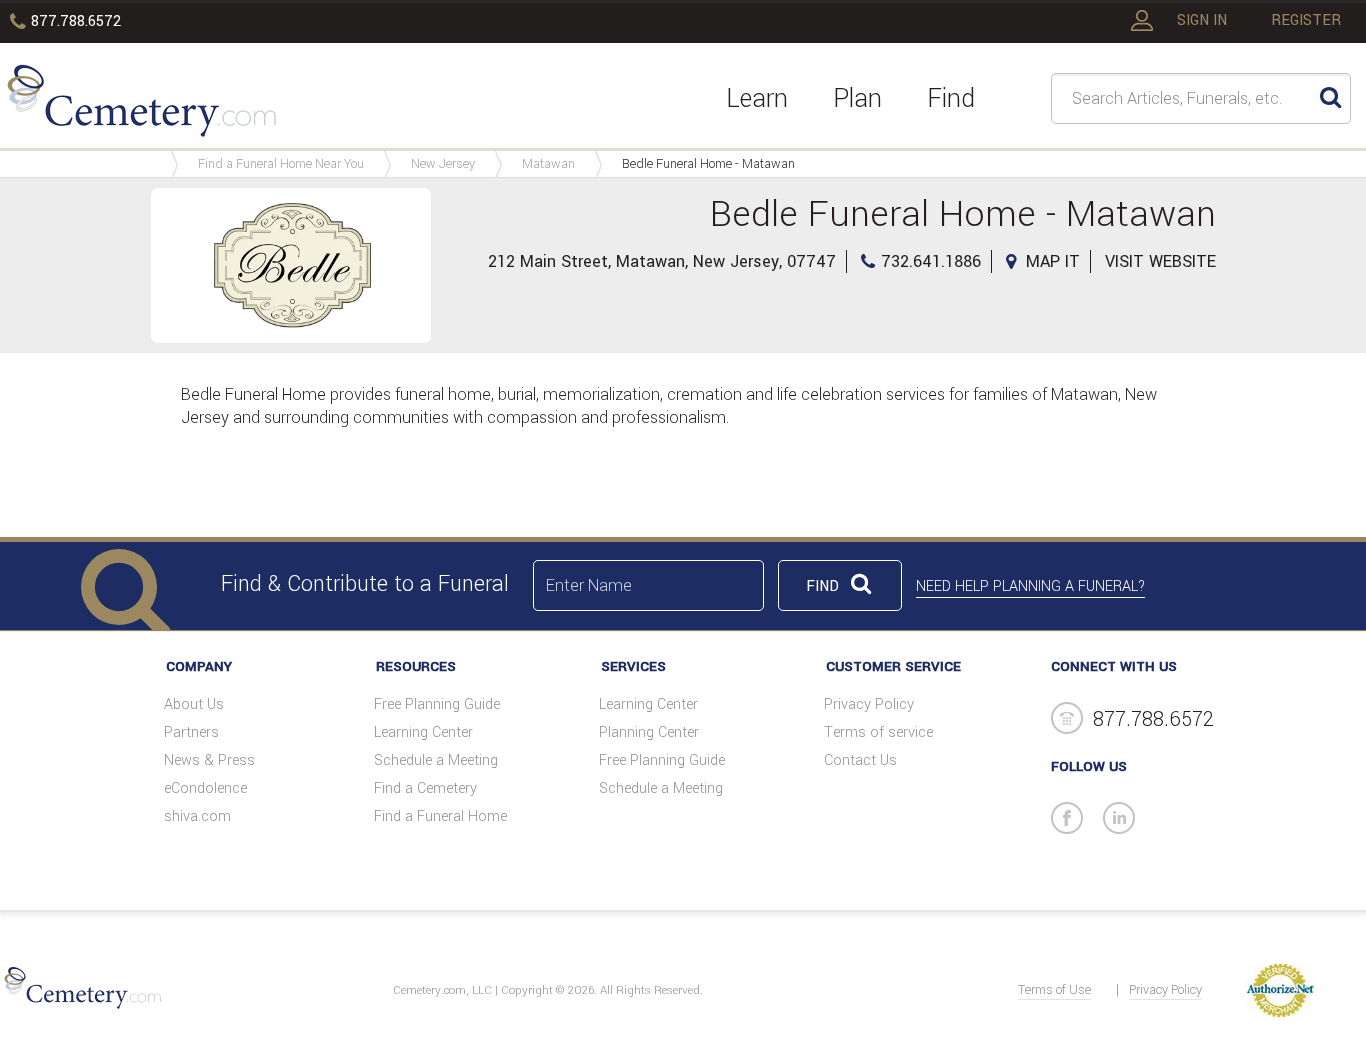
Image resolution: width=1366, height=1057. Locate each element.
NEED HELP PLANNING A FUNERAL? (1030, 586)
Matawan (548, 164)
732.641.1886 (931, 261)
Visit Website (1160, 261)
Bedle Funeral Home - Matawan (708, 164)
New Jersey (443, 164)
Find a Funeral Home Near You (281, 164)
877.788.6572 (76, 21)
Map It (1053, 261)
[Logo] (141, 104)
